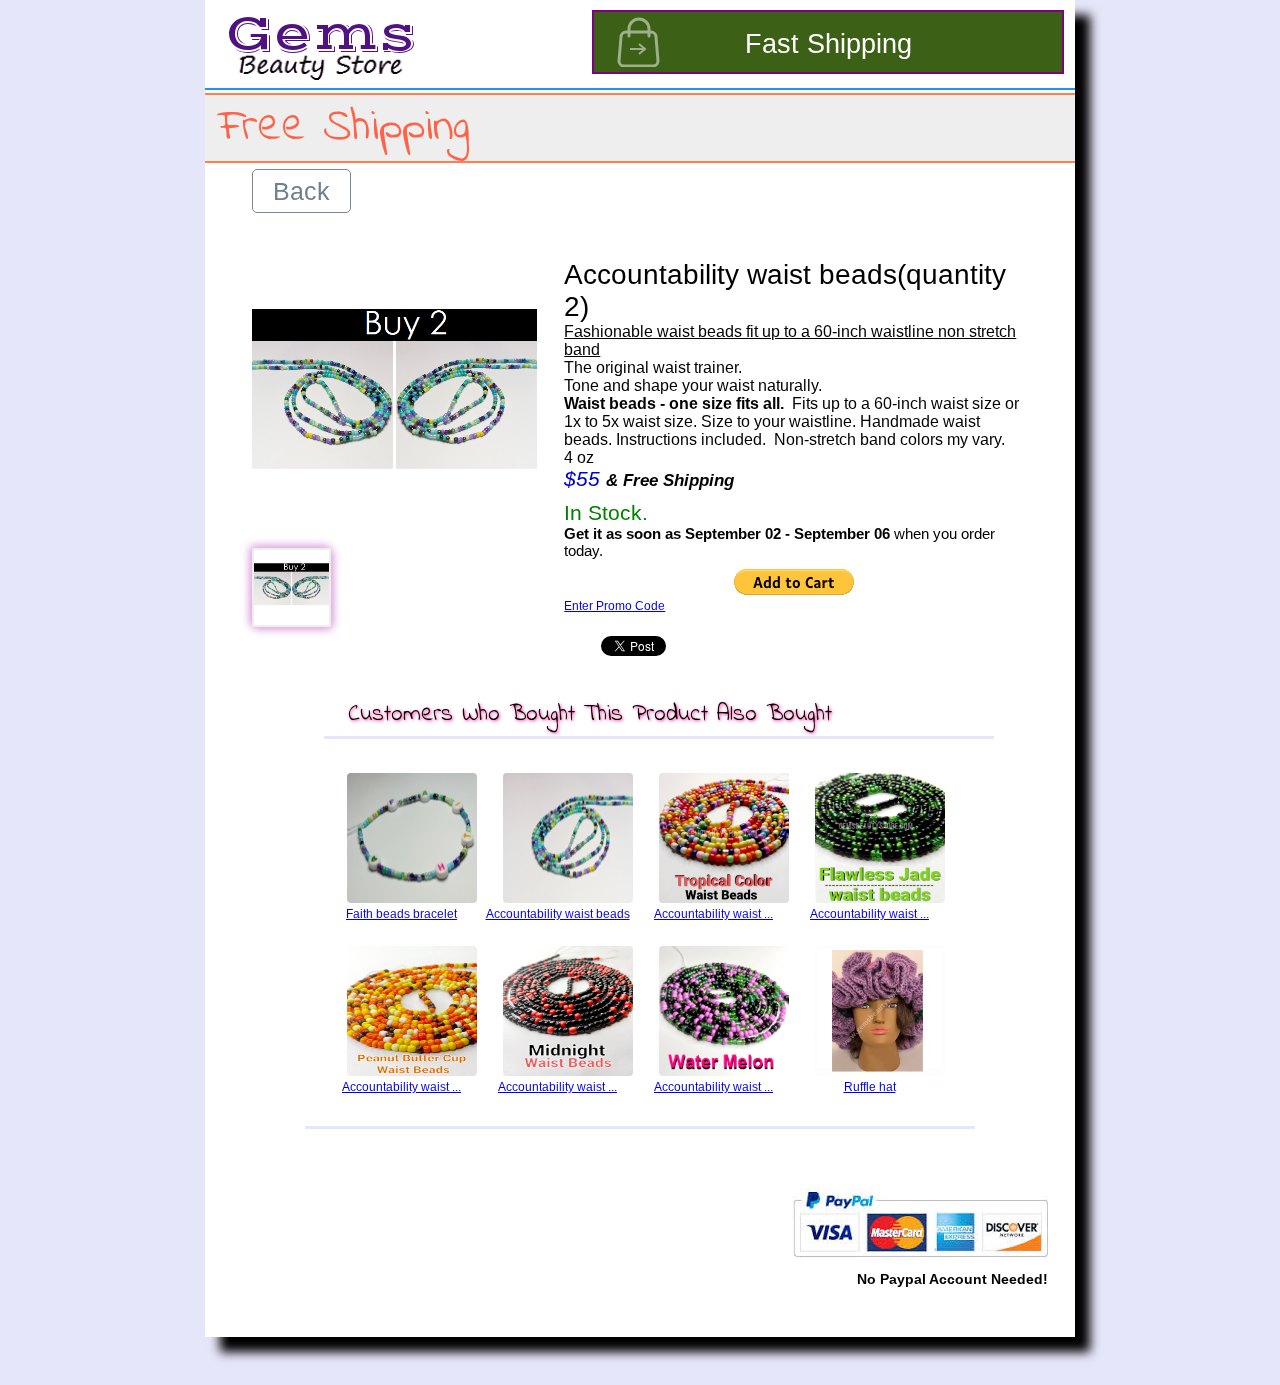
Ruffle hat (870, 1087)
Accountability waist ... (713, 914)
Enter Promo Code (614, 606)
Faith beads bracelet (401, 914)
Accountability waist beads (558, 914)
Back (301, 191)
